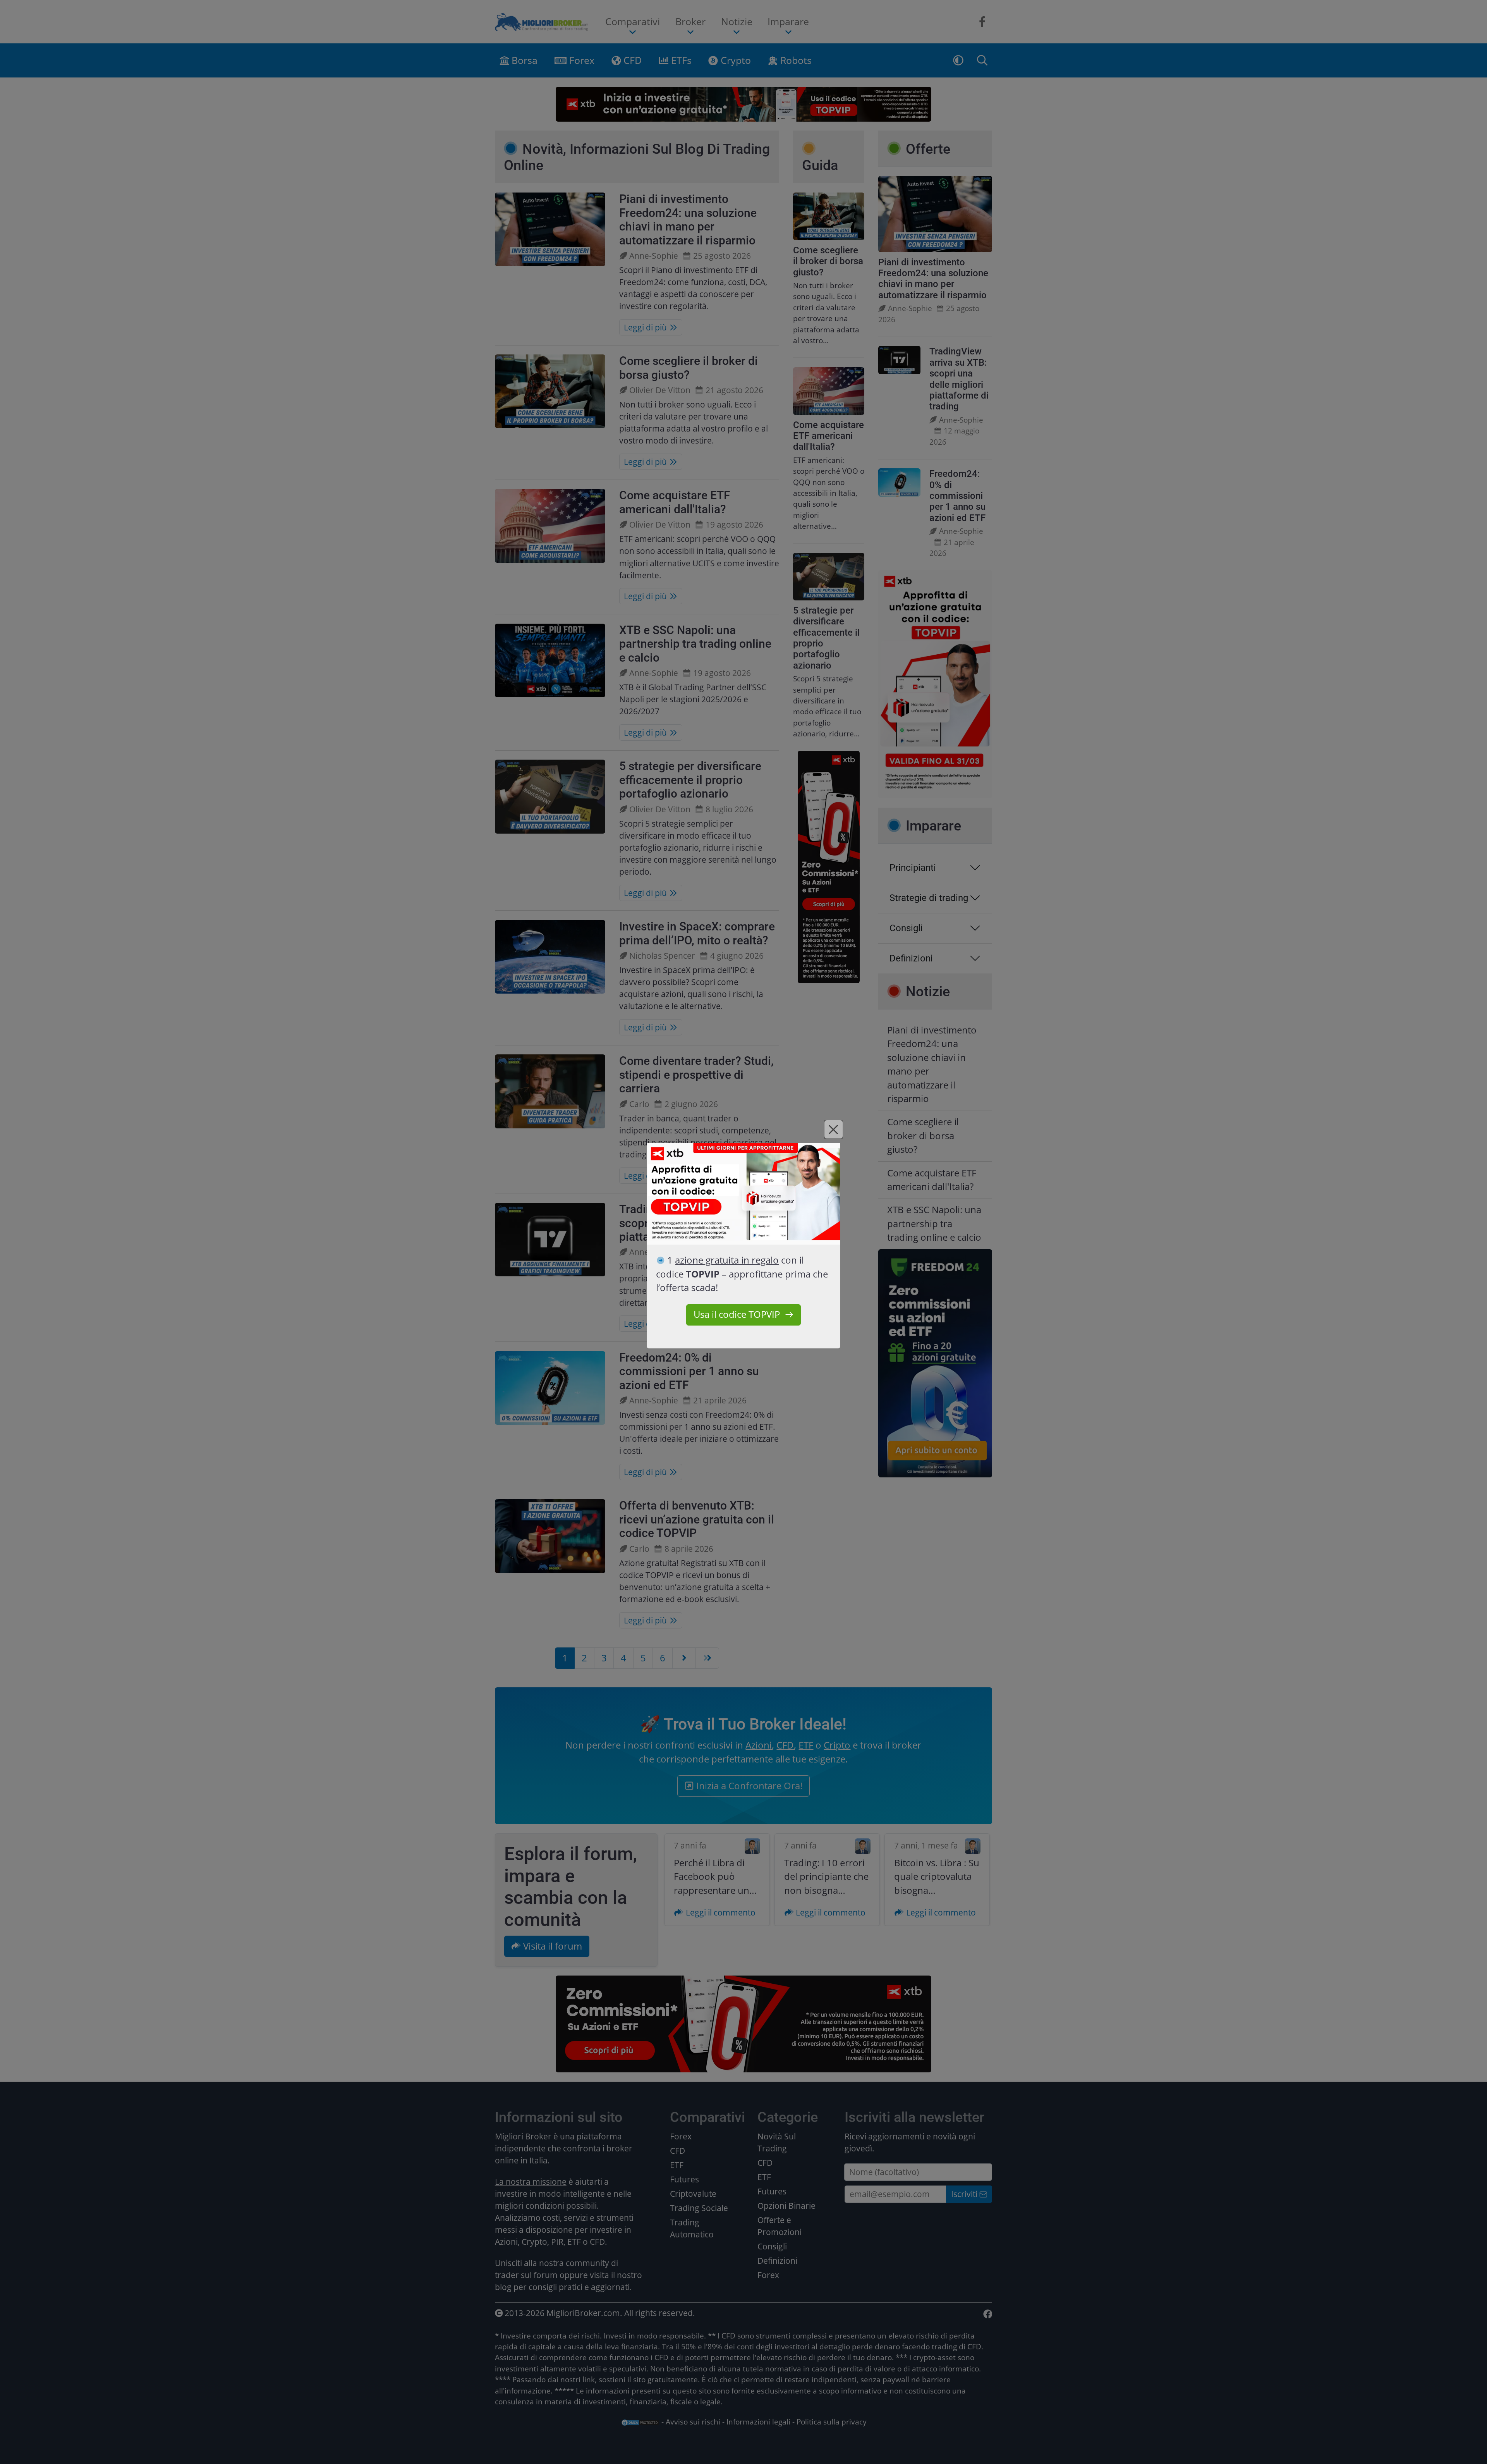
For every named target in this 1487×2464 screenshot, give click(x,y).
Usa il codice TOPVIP (737, 1314)
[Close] (834, 1129)
